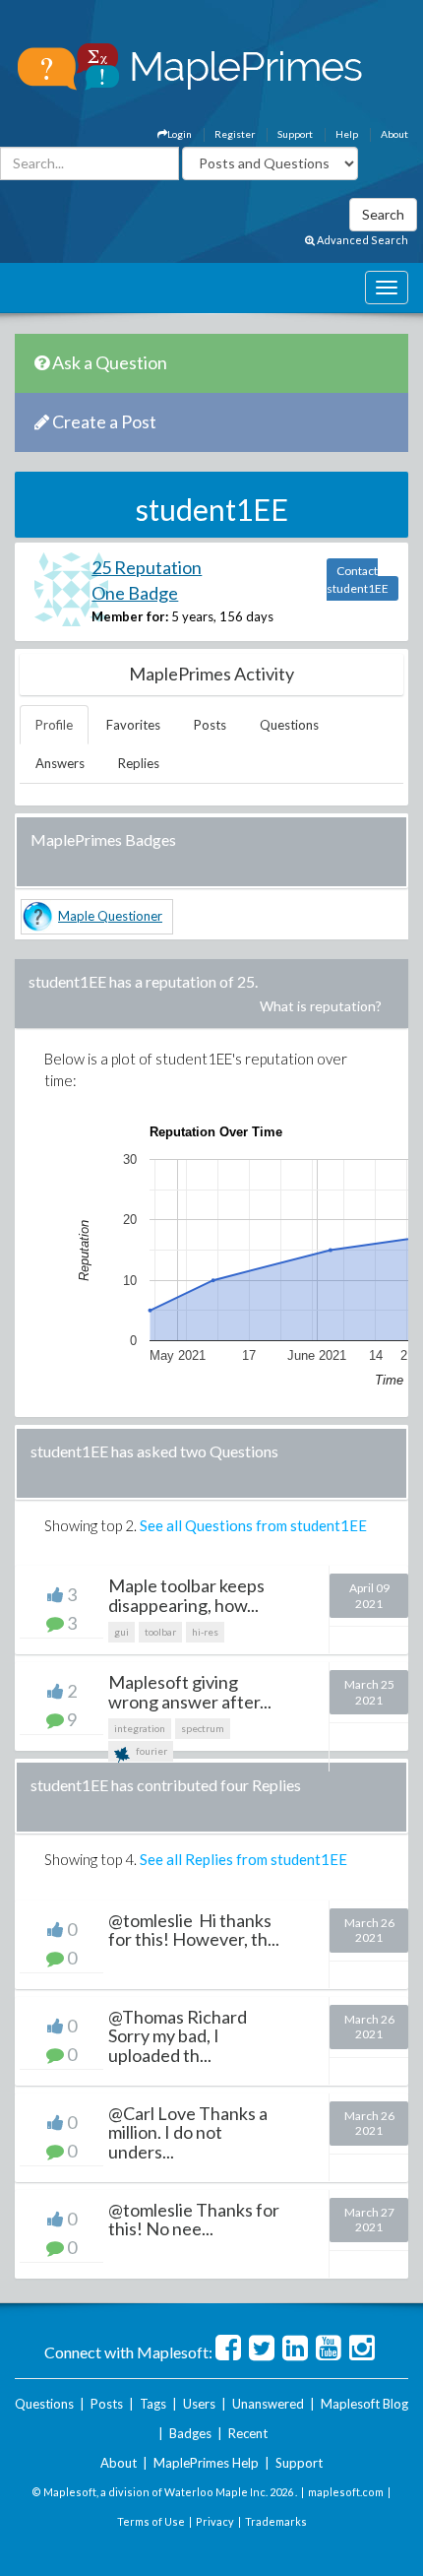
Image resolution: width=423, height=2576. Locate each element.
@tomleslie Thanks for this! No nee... (194, 2220)
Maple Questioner (110, 916)
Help (347, 134)
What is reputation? (321, 1006)
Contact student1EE (358, 580)
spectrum (203, 1728)
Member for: (130, 616)
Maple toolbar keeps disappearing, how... (186, 1595)
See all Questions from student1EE (253, 1525)
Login (180, 134)
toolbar (160, 1632)
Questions (289, 725)
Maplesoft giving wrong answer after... (190, 1692)
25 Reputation (147, 567)
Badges (190, 2433)
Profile (54, 725)
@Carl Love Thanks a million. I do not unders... (188, 2133)
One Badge (135, 593)
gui (121, 1632)
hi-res (205, 1632)
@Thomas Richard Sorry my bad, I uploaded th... (179, 2036)
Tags (153, 2404)
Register (235, 134)
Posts (210, 725)
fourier (151, 1751)
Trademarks (276, 2521)
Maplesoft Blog (364, 2404)
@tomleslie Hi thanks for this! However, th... (194, 1930)
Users (199, 2404)
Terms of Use (151, 2521)
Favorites (133, 725)
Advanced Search (362, 240)
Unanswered (268, 2404)
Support (295, 134)
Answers (60, 763)
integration (140, 1728)
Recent (248, 2433)
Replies (139, 763)
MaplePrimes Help (206, 2463)
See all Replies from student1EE (243, 1859)
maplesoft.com (346, 2492)
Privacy (215, 2521)
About (394, 134)
